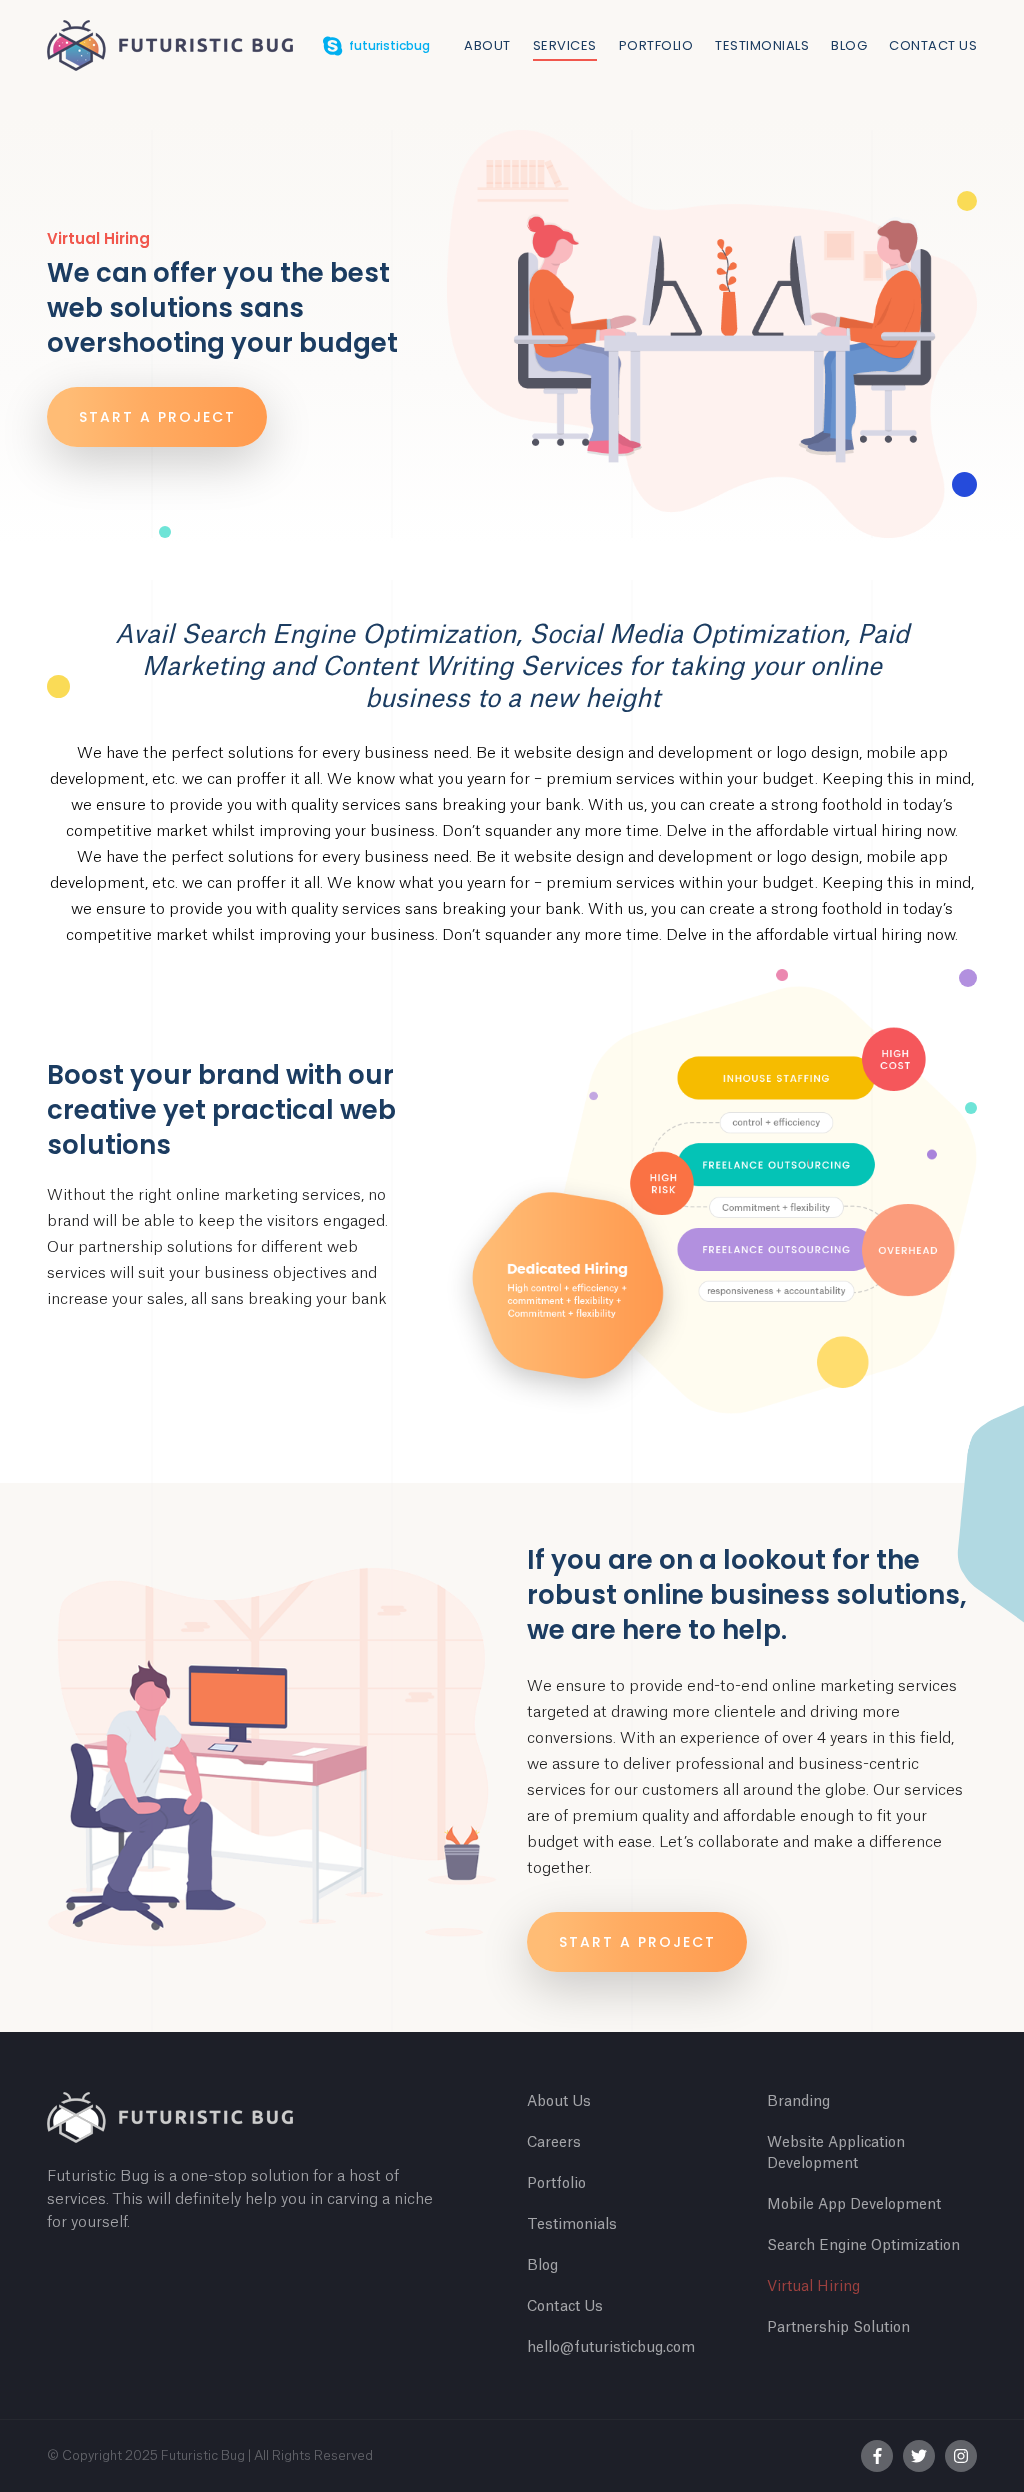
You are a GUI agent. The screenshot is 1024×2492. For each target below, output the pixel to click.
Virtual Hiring (813, 2287)
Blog (849, 45)
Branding (798, 2102)
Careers (554, 2143)
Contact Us (933, 45)
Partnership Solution (838, 2328)
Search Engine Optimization (863, 2246)
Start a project (157, 417)
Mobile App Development (854, 2205)
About (487, 45)
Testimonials (762, 45)
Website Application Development (836, 2153)
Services (565, 45)
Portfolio (656, 45)
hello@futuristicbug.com (611, 2348)
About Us (559, 2102)
